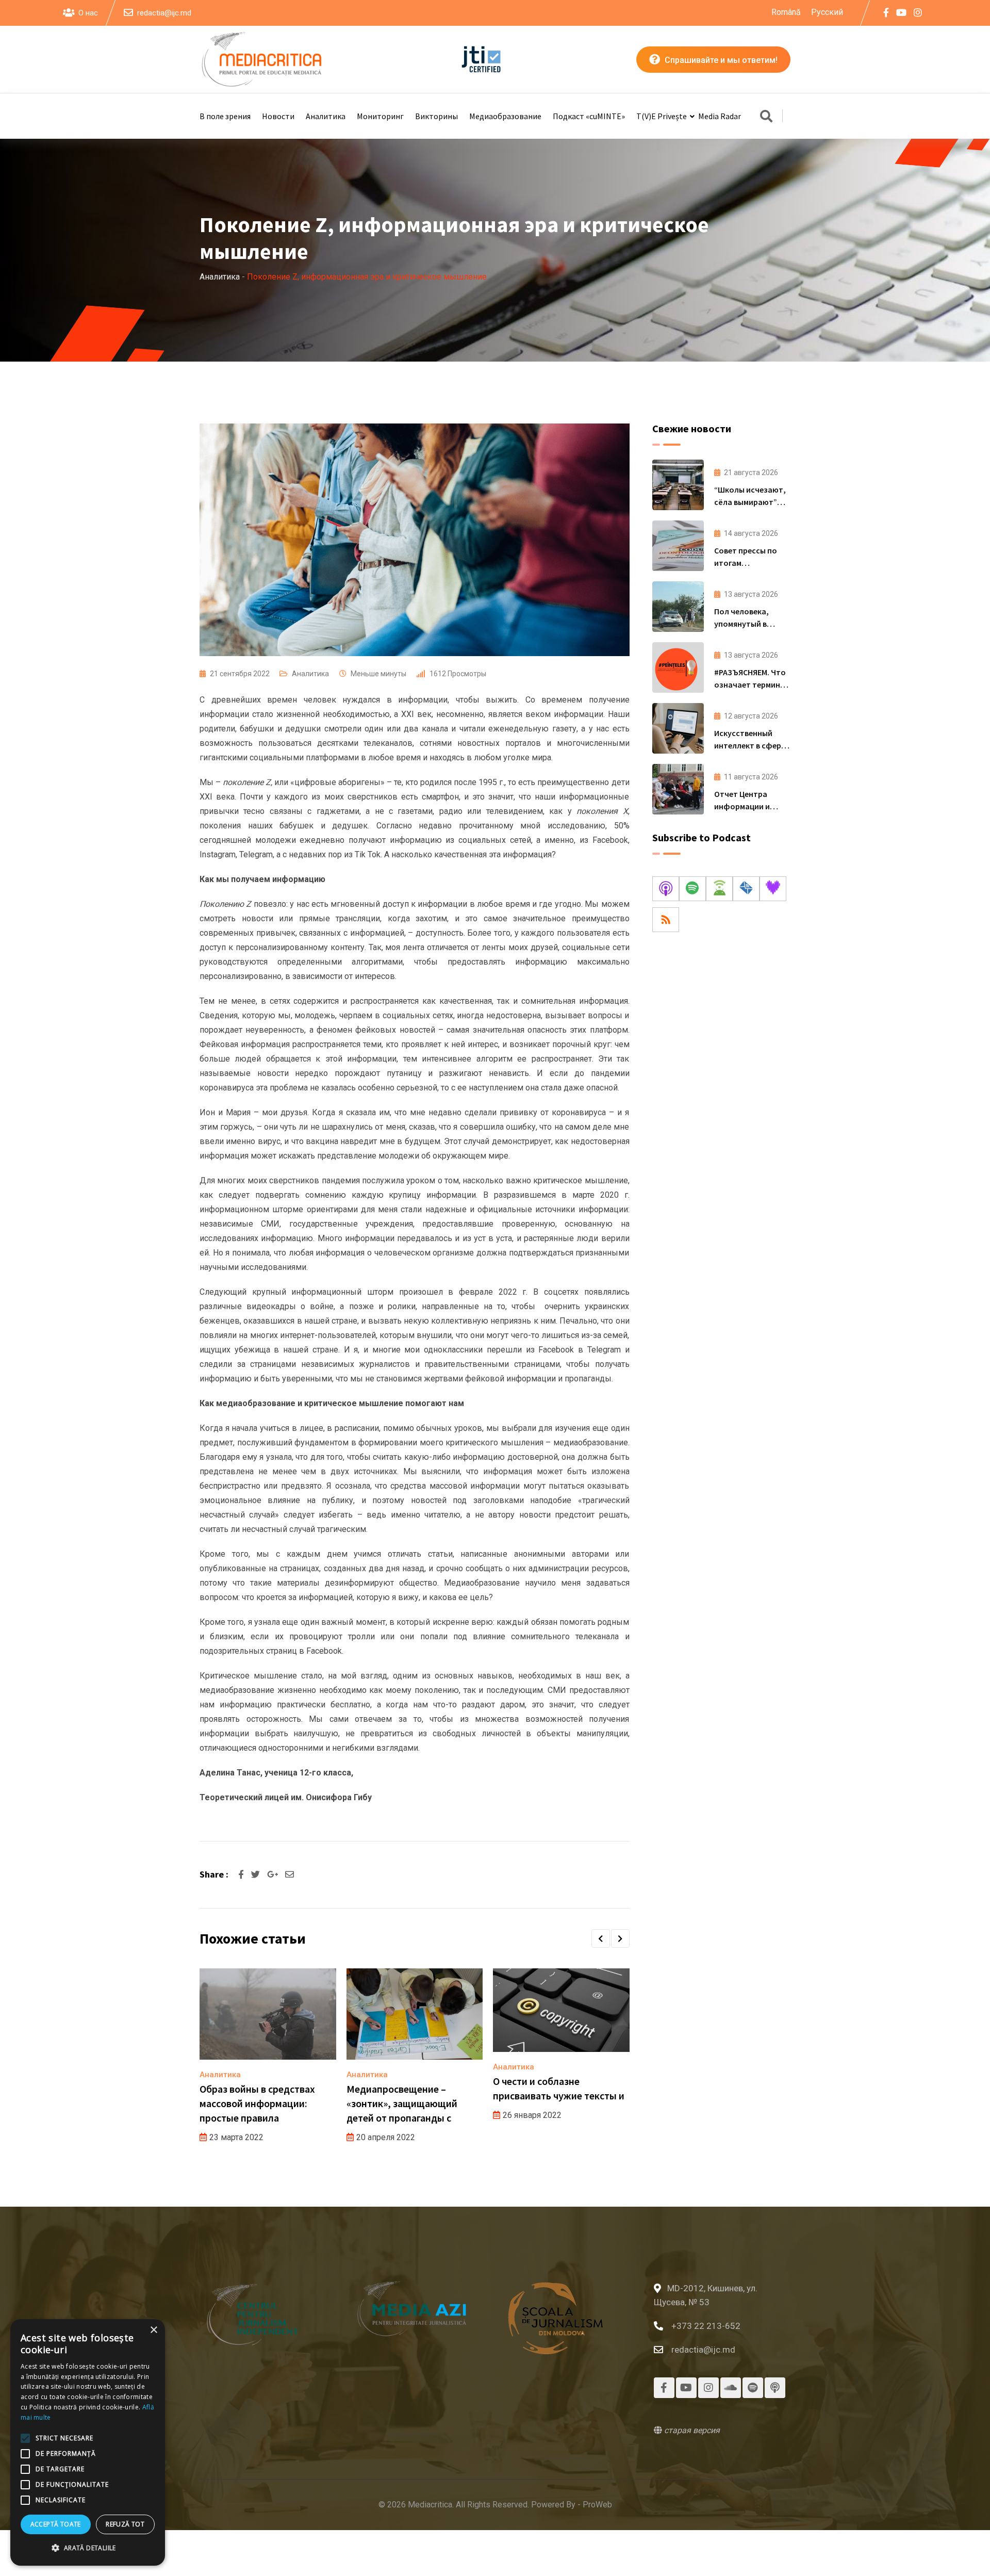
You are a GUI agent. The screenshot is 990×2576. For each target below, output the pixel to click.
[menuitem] (786, 12)
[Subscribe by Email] (746, 889)
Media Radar (720, 116)
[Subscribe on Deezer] (773, 889)
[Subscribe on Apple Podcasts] (666, 889)
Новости (278, 116)
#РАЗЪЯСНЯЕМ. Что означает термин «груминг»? (750, 684)
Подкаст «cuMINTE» (589, 116)
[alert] (88, 2442)
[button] (601, 1938)
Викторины (436, 116)
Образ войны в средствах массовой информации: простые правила (257, 2103)
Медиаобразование (505, 116)
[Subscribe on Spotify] (692, 889)
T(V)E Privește (662, 116)
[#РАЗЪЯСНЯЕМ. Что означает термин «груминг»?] (678, 667)
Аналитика (326, 116)
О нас (88, 13)
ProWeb (597, 2505)
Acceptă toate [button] (56, 2524)
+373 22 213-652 (706, 2326)
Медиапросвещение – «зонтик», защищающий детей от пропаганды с (402, 2103)
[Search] (766, 117)
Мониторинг (380, 116)
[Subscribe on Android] (719, 889)
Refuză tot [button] (125, 2524)
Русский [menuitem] (827, 12)
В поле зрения (225, 116)
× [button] (153, 2330)
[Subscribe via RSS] (666, 920)
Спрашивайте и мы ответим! (720, 60)
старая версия (691, 2430)
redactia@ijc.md (164, 13)
